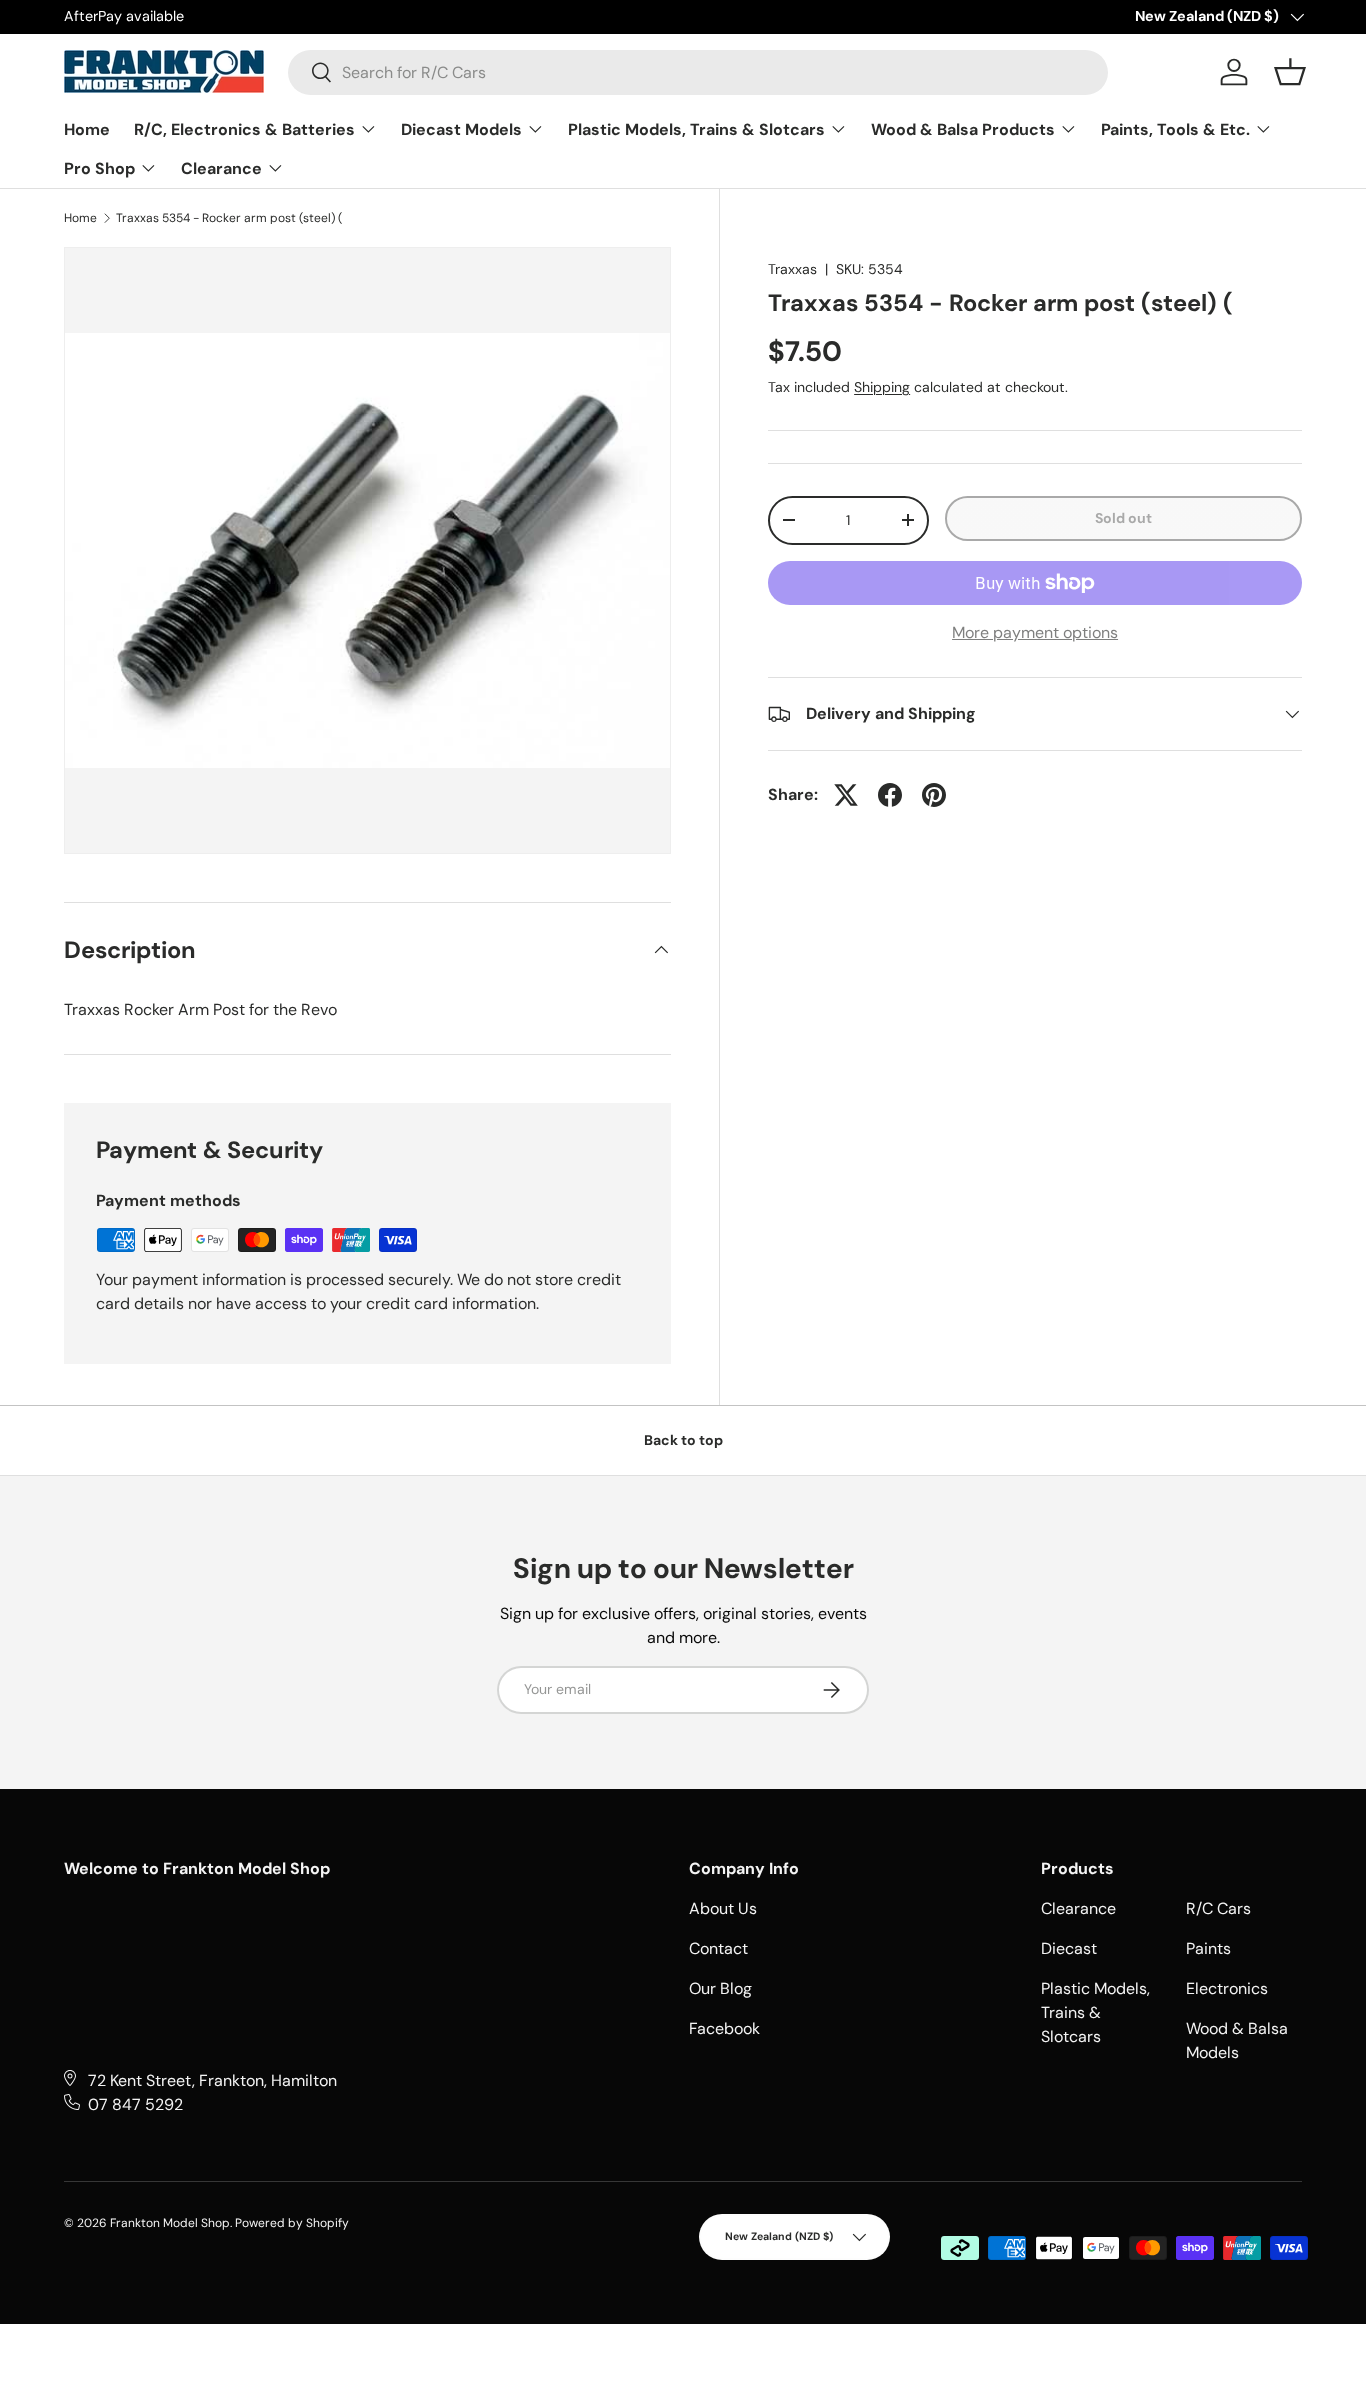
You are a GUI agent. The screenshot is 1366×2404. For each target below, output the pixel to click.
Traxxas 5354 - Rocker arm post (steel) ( (229, 218)
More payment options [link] (1035, 632)
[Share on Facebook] (890, 795)
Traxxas (792, 269)
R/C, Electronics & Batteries (246, 129)
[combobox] (698, 72)
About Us (723, 1908)
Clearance (223, 168)
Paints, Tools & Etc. (1177, 129)
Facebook (724, 2028)
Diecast (1069, 1948)
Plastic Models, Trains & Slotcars (698, 129)
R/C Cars (1218, 1908)
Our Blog (720, 1988)
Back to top (683, 1440)
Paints (1208, 1948)
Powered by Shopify (292, 2223)
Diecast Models (463, 129)
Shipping (882, 387)
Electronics (1227, 1988)
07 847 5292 (135, 2104)
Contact (718, 1948)
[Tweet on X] (846, 795)
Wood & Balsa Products (965, 129)
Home (87, 129)
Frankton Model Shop (170, 2223)
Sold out (1123, 518)
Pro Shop (101, 168)
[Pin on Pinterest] (934, 795)
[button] (1290, 72)
